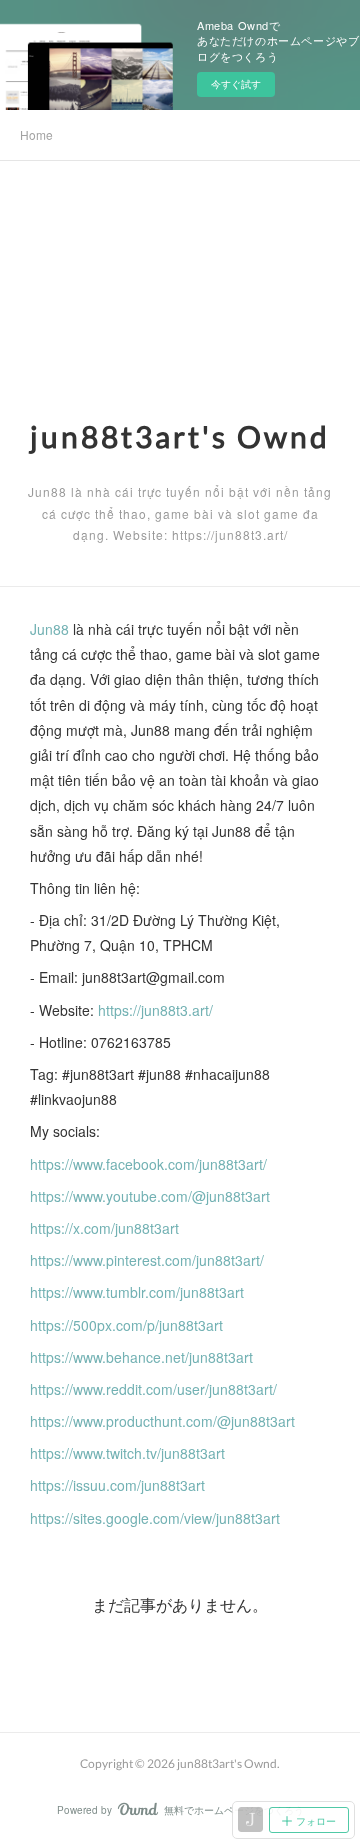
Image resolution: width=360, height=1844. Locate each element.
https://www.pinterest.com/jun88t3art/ (147, 1260)
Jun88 (49, 629)
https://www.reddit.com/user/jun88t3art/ (153, 1389)
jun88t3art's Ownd (180, 436)
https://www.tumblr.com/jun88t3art (137, 1292)
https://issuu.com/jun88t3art (117, 1485)
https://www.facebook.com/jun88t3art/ (148, 1164)
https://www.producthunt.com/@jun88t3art (162, 1421)
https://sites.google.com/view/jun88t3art (155, 1518)
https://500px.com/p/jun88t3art (126, 1325)
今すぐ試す (236, 84)
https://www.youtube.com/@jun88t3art (150, 1196)
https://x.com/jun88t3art (104, 1228)
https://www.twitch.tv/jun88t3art (127, 1453)
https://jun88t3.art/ (155, 1010)
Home (36, 134)
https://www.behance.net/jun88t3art (141, 1357)
